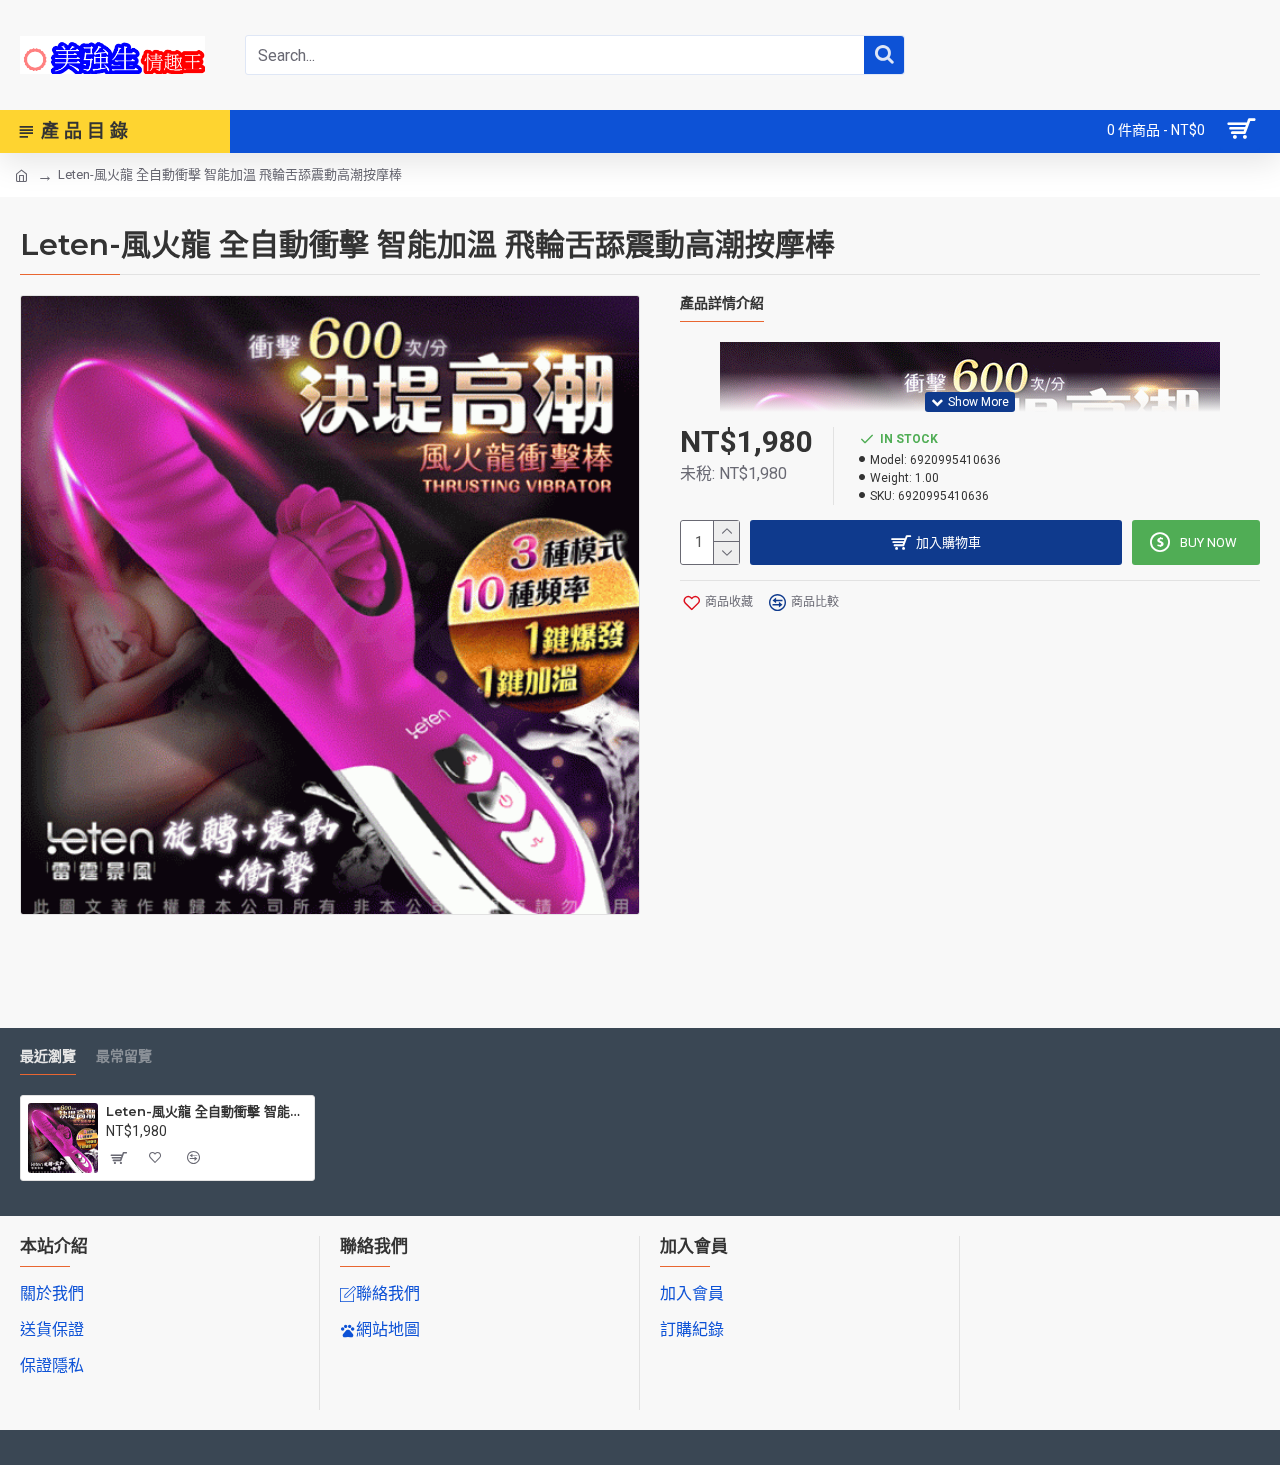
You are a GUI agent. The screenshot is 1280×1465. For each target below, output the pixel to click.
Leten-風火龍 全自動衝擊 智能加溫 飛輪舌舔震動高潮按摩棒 (206, 1111)
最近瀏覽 (48, 1056)
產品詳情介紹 (722, 303)
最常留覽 (124, 1056)
